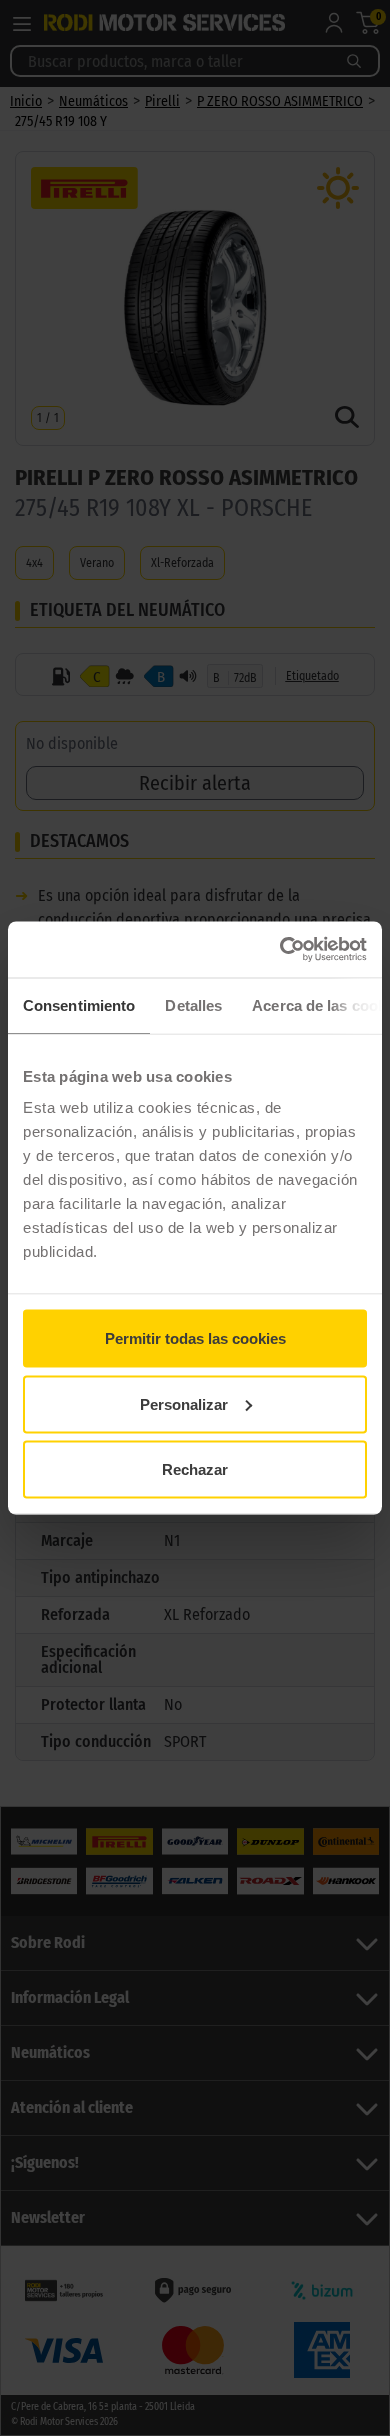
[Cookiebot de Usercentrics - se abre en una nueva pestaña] (280, 950)
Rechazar (195, 1469)
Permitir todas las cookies (195, 1338)
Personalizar (184, 1403)
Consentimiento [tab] (79, 1004)
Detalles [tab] (193, 1004)
